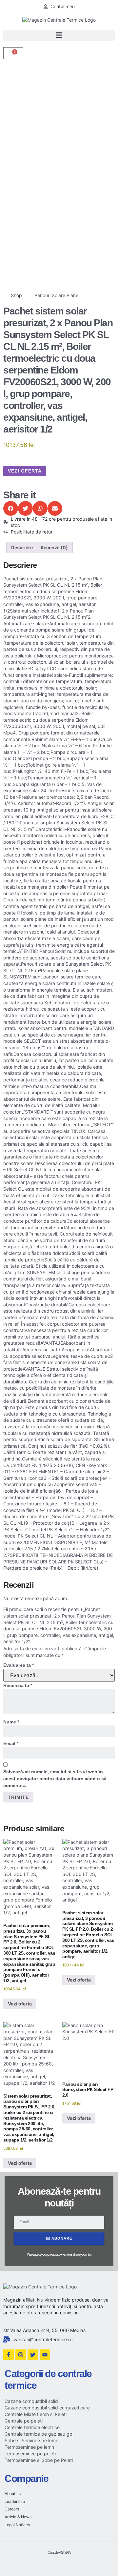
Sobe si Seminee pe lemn (31, 2440)
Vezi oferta (25, 471)
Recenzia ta (18, 1685)
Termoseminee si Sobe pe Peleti (39, 2460)
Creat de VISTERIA (59, 2552)
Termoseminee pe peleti (30, 2454)
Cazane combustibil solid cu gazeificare (47, 2408)
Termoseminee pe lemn (29, 2447)
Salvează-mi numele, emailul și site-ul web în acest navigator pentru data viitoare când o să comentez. (55, 1779)
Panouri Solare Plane (56, 295)
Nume (11, 1722)
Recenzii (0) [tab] (54, 547)
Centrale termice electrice (32, 2427)
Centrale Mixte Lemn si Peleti (36, 2414)
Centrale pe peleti (24, 2421)
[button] (59, 35)
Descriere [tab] (22, 547)
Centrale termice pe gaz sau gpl (39, 2434)
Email (11, 1743)
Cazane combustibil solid (31, 2401)
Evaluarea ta (19, 1665)
